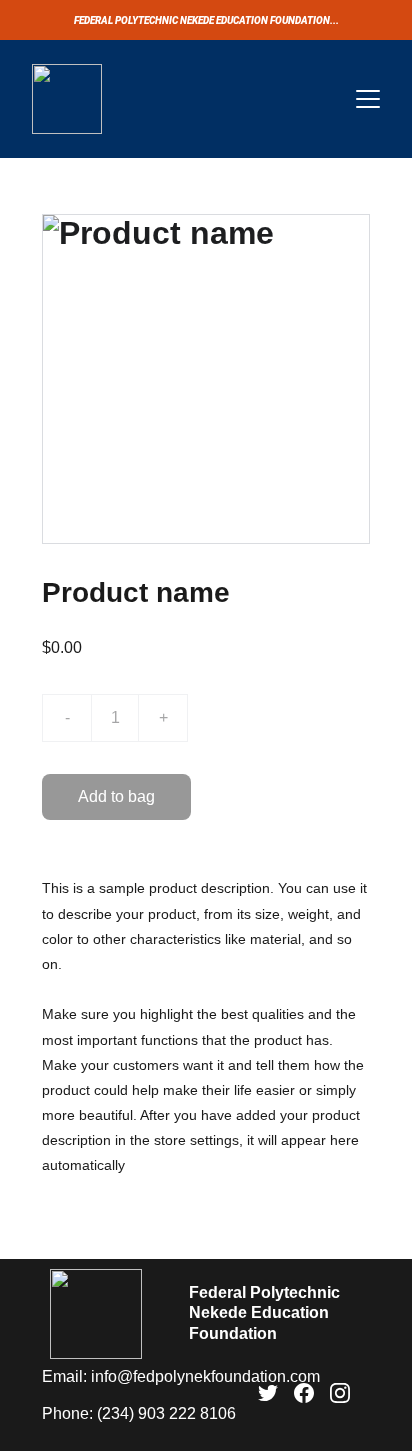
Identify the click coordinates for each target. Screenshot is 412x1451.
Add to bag (116, 796)
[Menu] (368, 99)
